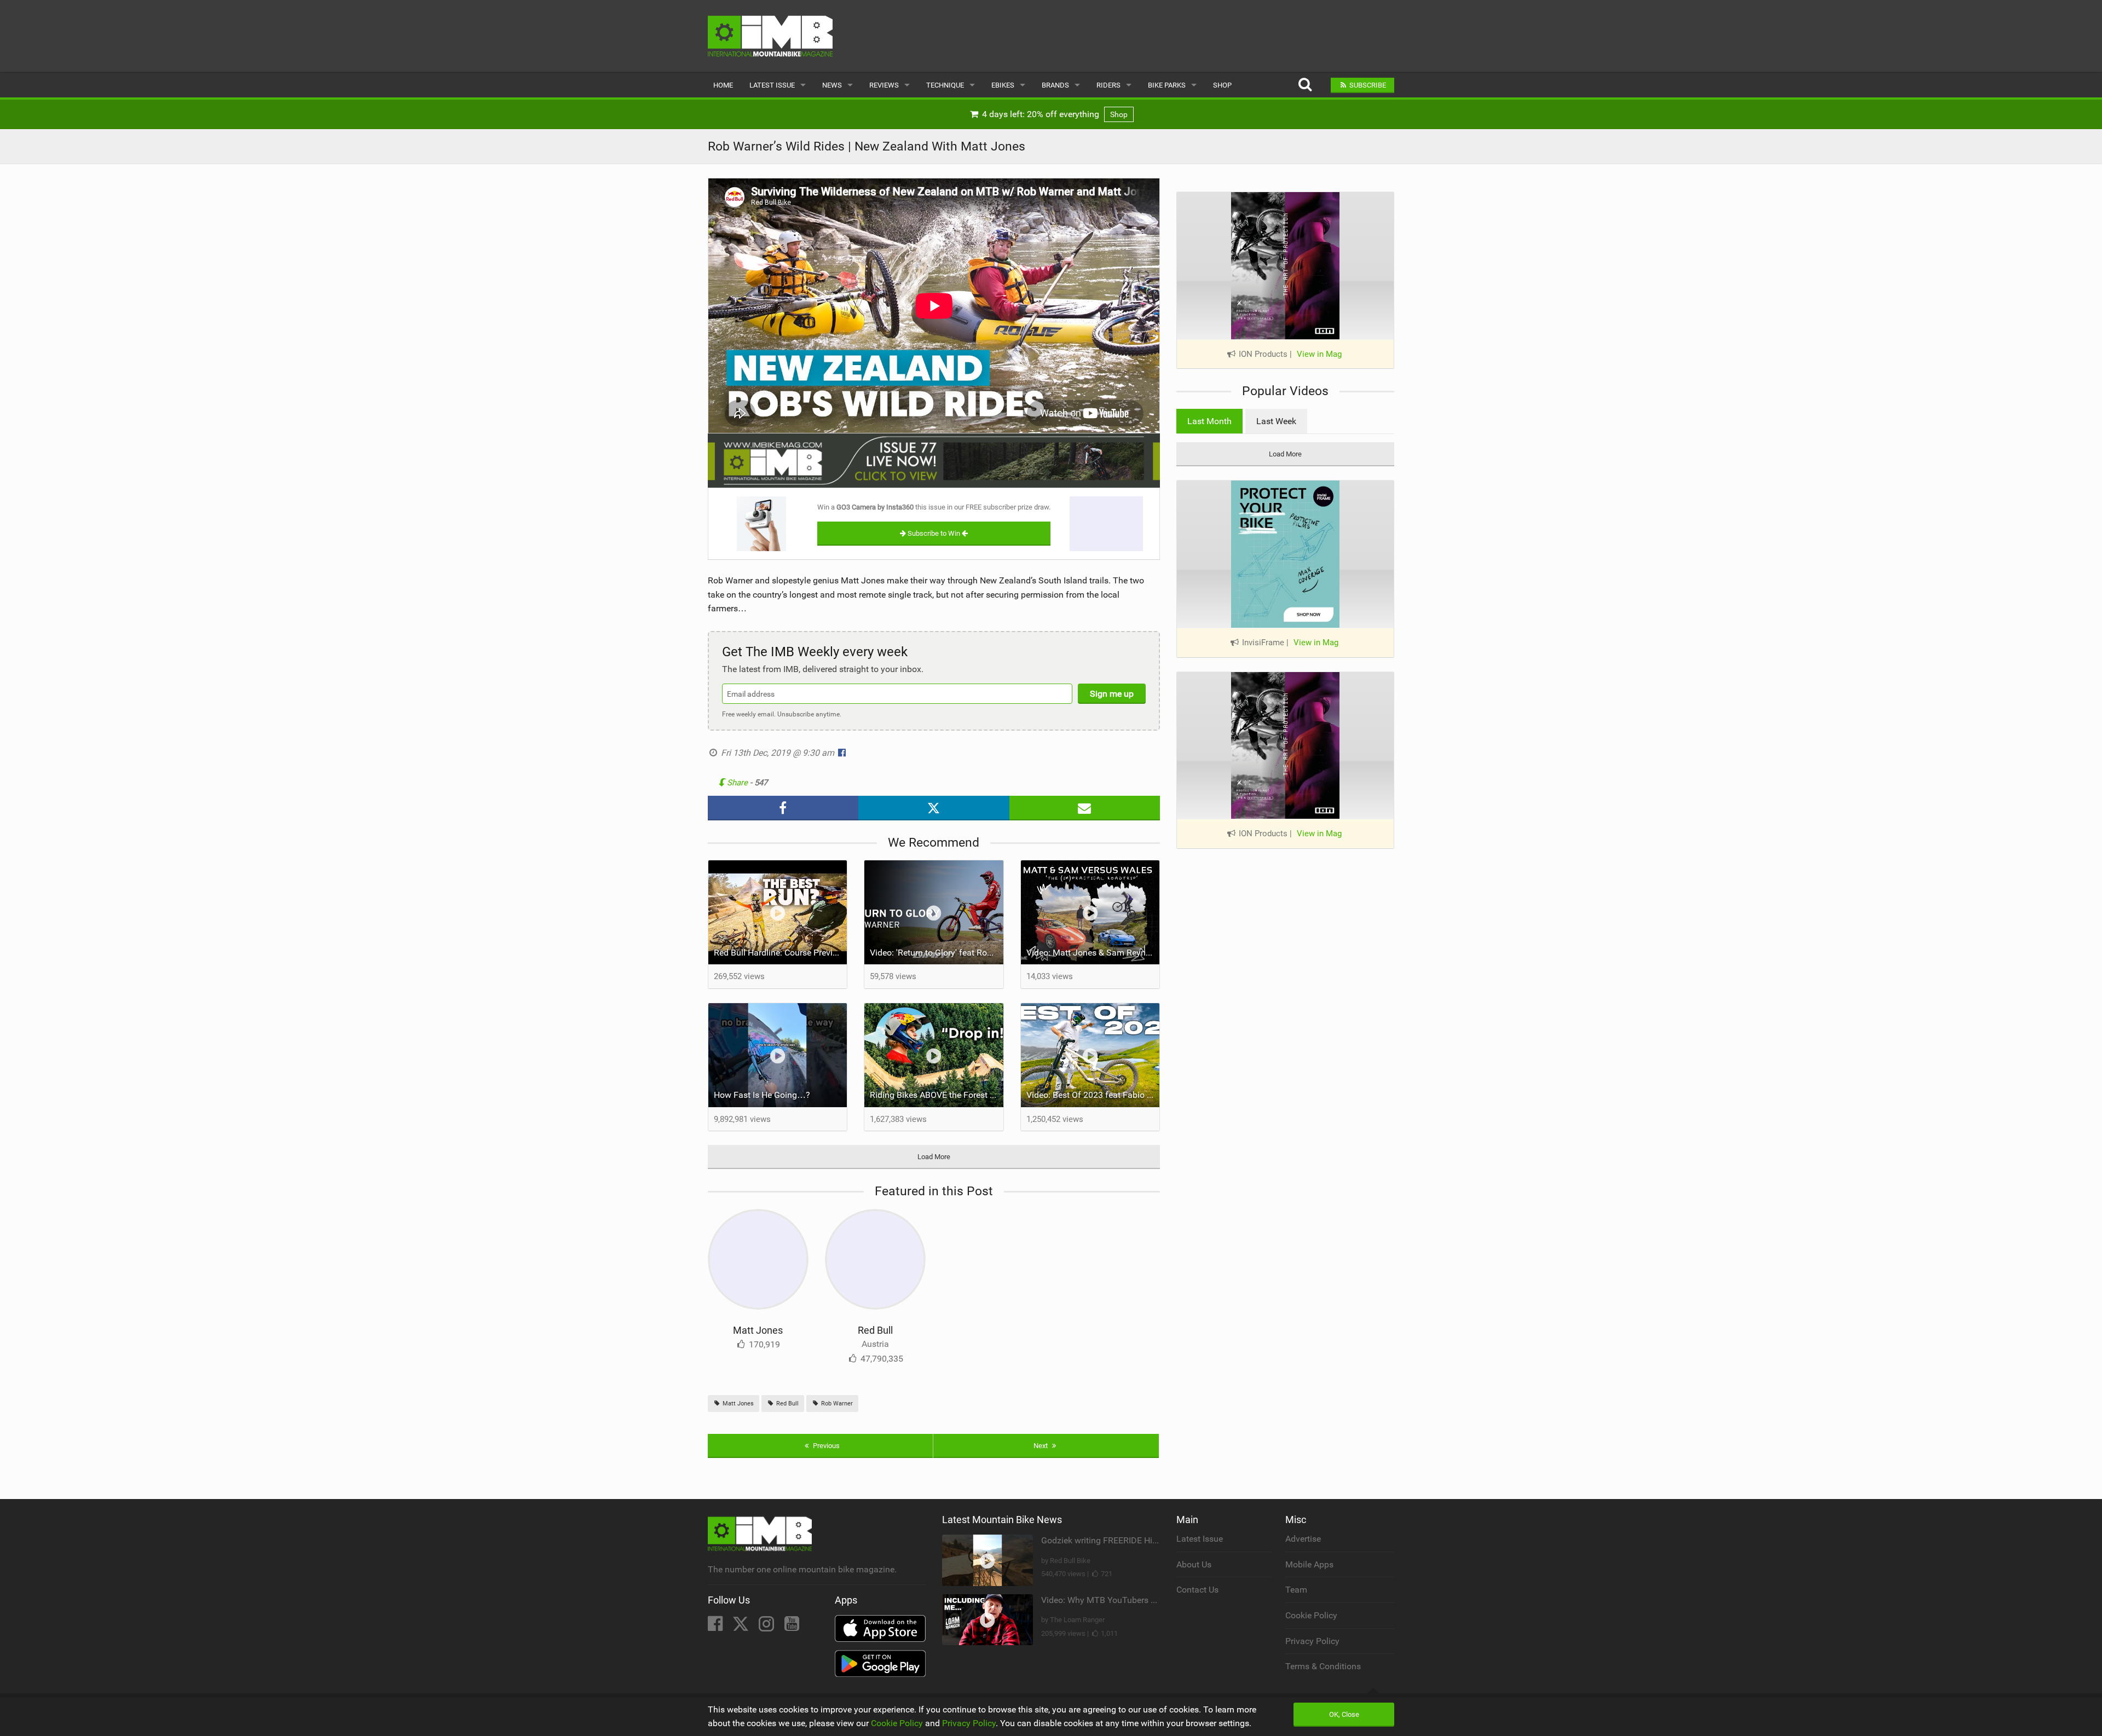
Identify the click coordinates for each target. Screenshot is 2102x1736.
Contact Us (1197, 1590)
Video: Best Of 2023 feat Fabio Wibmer (1093, 1095)
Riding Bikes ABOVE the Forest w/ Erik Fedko (937, 1095)
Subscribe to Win (934, 533)
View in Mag (1319, 354)
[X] (742, 1627)
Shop (1222, 85)
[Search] (1305, 85)
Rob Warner (836, 1404)
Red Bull (875, 1330)
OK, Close (1344, 1714)
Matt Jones (758, 1330)
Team (1296, 1590)
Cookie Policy (1311, 1615)
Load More (934, 1157)
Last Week (1276, 421)
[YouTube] (792, 1627)
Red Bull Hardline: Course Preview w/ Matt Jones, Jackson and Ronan (781, 953)
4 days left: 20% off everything (1054, 114)
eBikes (1003, 85)
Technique (945, 85)
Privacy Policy (1312, 1641)
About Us (1194, 1564)
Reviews (884, 85)
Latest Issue (772, 85)
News (832, 85)
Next (1041, 1446)
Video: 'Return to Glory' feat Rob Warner (937, 953)
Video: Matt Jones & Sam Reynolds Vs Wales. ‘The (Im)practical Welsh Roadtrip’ (1093, 953)
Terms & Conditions (1323, 1666)
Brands (1055, 85)
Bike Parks (1167, 85)
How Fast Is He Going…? (762, 1095)
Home (723, 85)
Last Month (1209, 421)
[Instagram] (767, 1627)
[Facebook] (716, 1627)
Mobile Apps (1309, 1564)
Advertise (1303, 1539)
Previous (825, 1446)
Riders (1108, 85)
